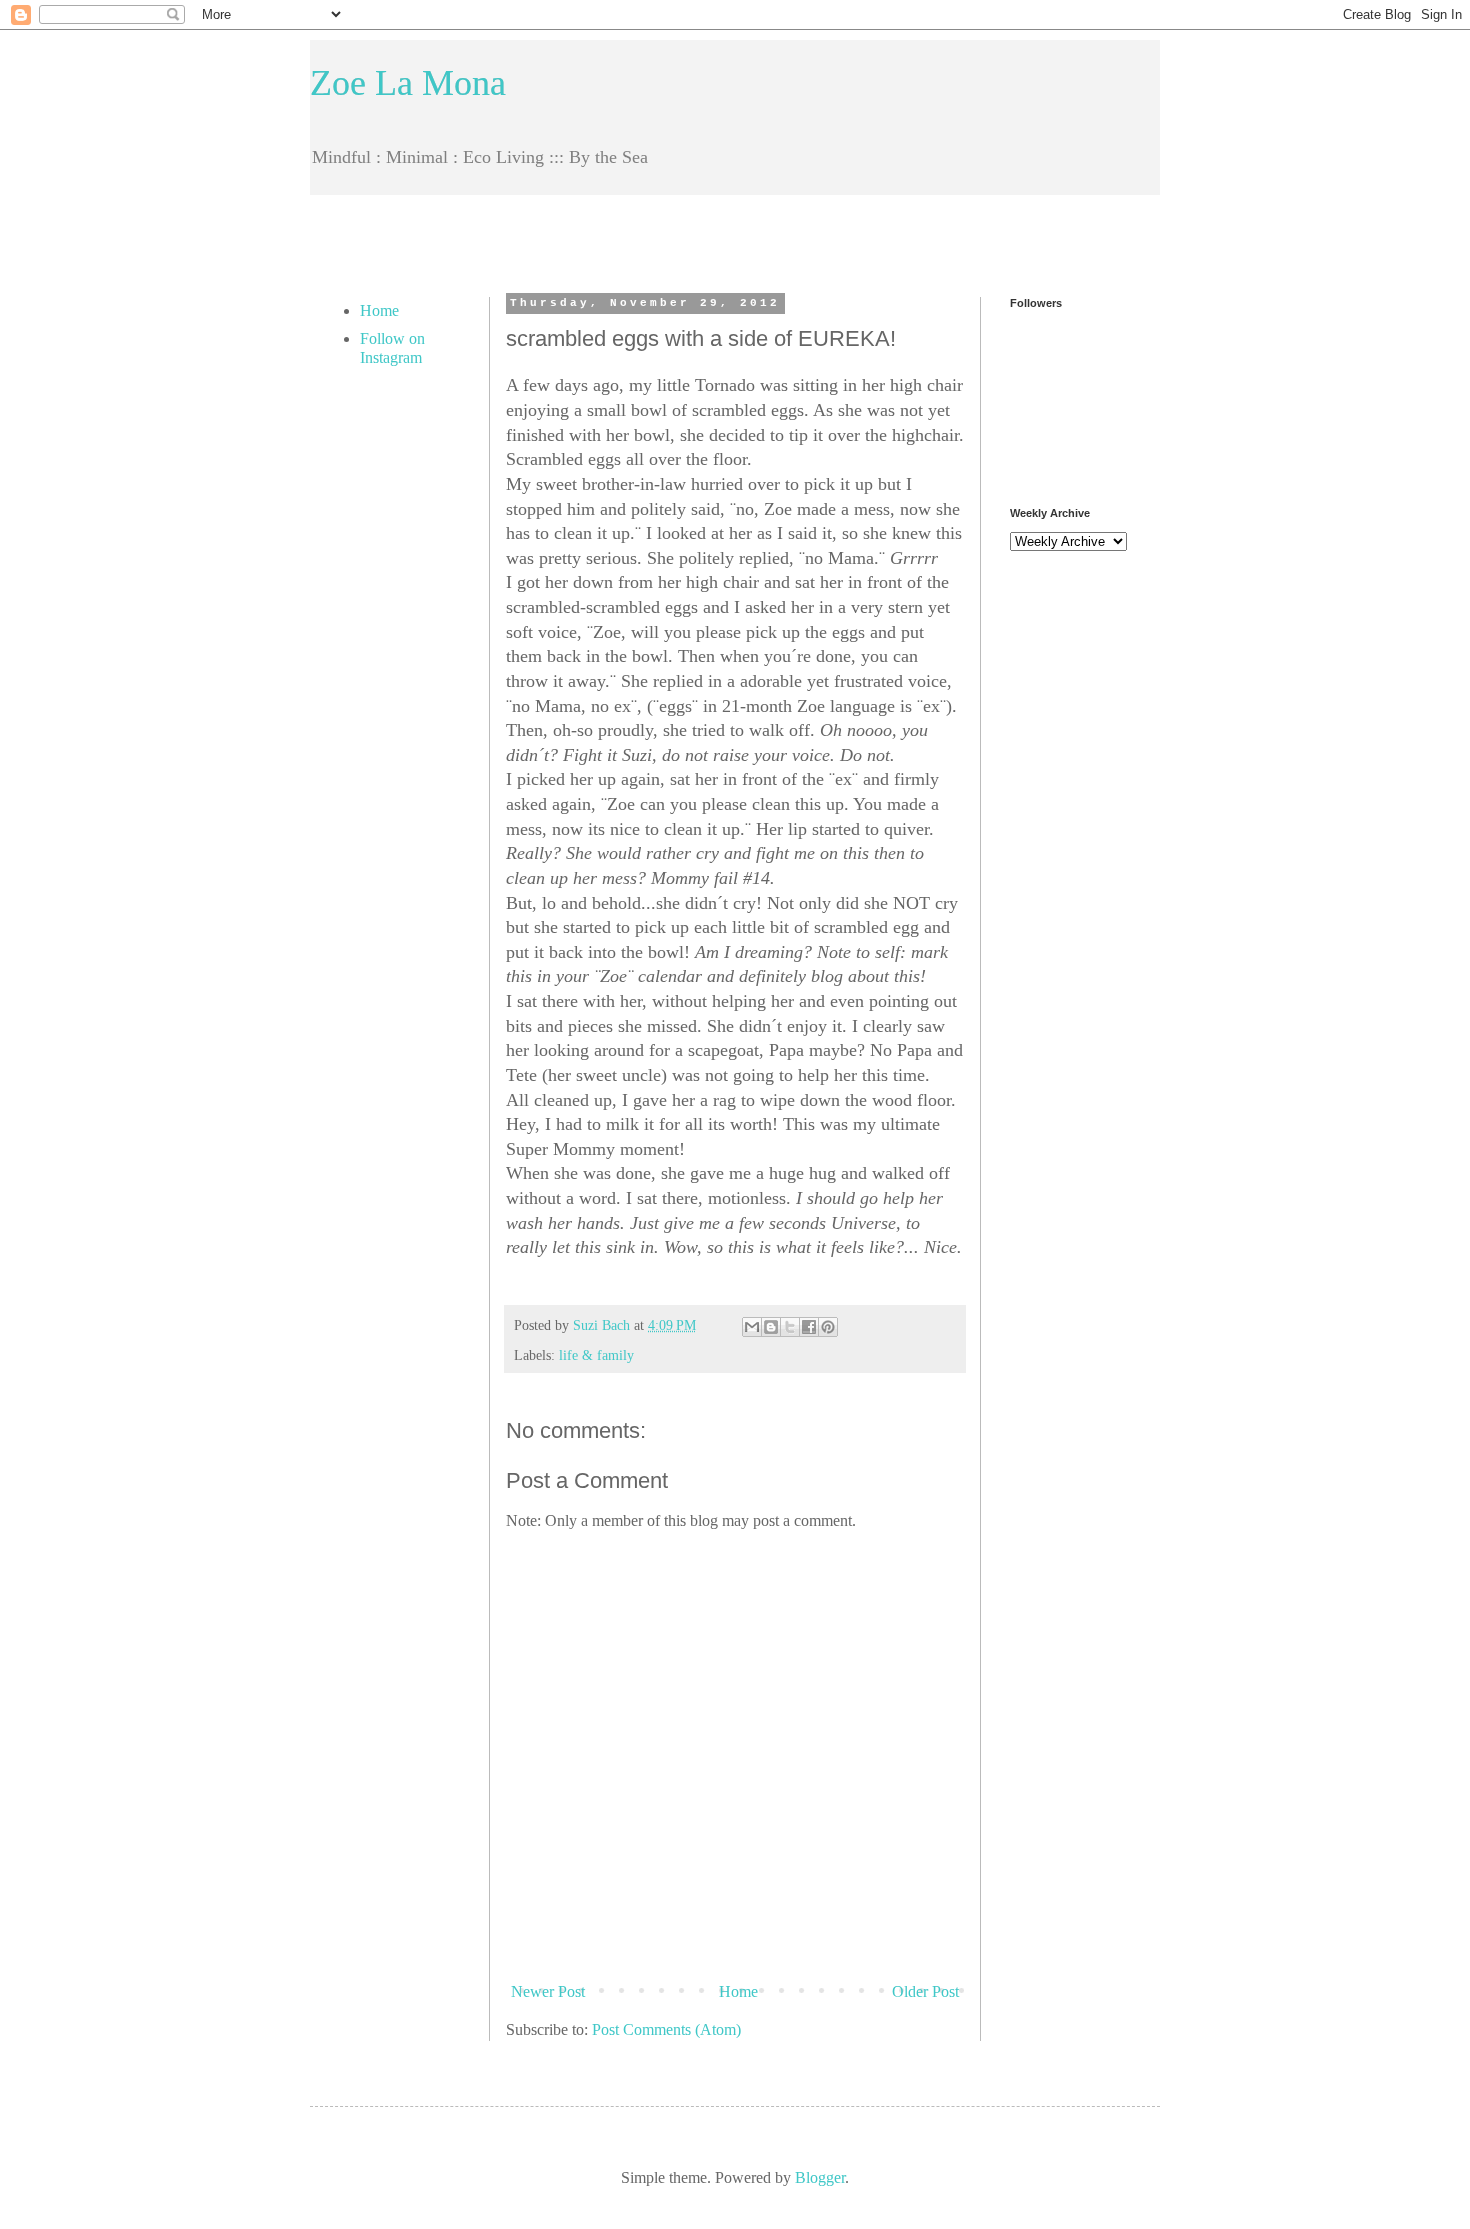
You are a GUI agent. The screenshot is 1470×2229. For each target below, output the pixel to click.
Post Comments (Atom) (666, 2029)
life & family (596, 1355)
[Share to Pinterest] (828, 1327)
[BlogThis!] (771, 1327)
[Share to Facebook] (809, 1327)
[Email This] (752, 1327)
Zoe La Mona (408, 83)
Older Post (925, 1991)
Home (738, 1991)
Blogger (820, 2177)
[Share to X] (790, 1327)
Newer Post (548, 1991)
